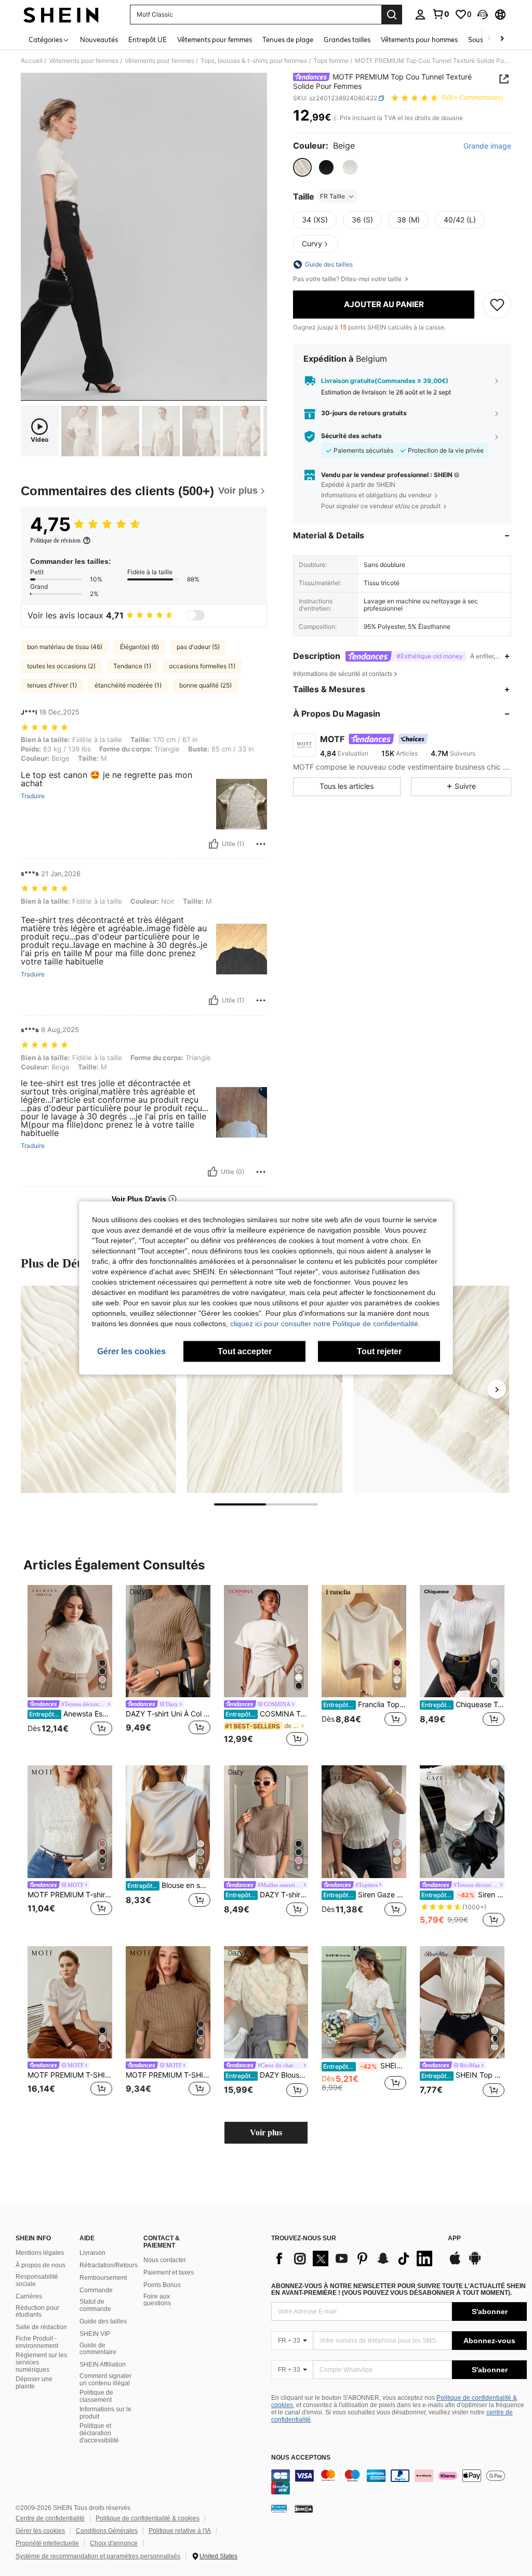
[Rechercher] (392, 15)
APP (454, 2238)
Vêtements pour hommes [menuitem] (419, 39)
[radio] (302, 167)
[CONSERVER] (497, 305)
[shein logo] (61, 15)
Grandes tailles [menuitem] (347, 39)
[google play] (475, 2263)
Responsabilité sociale (37, 2280)
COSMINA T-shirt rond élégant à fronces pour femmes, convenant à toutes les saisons (267, 1714)
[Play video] (144, 237)
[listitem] (70, 1667)
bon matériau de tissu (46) (65, 647)
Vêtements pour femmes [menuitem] (215, 39)
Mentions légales (40, 2253)
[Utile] (214, 844)
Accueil (32, 61)
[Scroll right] (502, 39)
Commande (96, 2290)
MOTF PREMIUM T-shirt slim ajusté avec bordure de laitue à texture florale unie (70, 1895)
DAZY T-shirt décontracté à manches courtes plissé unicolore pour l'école (267, 1895)
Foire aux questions (157, 2300)
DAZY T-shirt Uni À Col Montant (168, 1714)
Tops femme (331, 61)
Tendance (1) (132, 666)
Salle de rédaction (41, 2327)
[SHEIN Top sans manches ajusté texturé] (462, 2003)
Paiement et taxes (169, 2273)
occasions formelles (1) (202, 666)
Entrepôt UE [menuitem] (148, 39)
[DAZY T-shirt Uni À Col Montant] (168, 1641)
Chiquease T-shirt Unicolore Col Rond (463, 1705)
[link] (441, 14)
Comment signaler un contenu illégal (105, 2380)
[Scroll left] (489, 39)
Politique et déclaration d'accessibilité (99, 2433)
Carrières (29, 2296)
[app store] (455, 2263)
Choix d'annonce (114, 2543)
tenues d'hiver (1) (52, 685)
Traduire (33, 796)
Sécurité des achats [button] (351, 436)
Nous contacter (165, 2260)
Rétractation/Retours (109, 2265)
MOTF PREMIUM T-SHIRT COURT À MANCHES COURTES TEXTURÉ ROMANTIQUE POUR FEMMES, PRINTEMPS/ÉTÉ (168, 2075)
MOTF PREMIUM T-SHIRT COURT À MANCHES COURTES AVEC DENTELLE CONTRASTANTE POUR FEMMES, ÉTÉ (70, 2075)
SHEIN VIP (95, 2334)
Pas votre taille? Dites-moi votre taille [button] (348, 279)
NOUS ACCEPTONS (301, 2458)
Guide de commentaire (98, 2349)
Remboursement (103, 2278)
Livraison (92, 2253)
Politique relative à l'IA (180, 2531)
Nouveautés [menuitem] (99, 39)
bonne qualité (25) (205, 685)
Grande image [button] (487, 146)
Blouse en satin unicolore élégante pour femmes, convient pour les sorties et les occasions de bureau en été (169, 1885)
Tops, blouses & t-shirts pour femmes (254, 61)
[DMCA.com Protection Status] (304, 2508)
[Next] (497, 1389)
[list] (354, 2258)
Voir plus (266, 2132)
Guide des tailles (103, 2321)
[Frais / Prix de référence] (335, 118)
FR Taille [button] (332, 196)
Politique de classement (96, 2396)
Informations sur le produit (105, 2413)
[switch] (195, 615)
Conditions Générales (107, 2531)
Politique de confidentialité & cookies (148, 2518)
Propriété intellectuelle (47, 2543)
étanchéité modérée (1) (128, 685)
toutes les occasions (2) (61, 666)
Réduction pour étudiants (37, 2311)
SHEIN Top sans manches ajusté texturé (463, 2075)
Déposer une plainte (34, 2383)
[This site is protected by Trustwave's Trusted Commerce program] (279, 2508)
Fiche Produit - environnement (37, 2342)
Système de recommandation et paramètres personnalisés (98, 2556)
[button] (483, 15)
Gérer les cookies (40, 2531)
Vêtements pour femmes (84, 61)
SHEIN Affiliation (103, 2364)
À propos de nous (41, 2265)
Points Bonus (162, 2285)
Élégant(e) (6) (139, 647)
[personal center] (420, 15)
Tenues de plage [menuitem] (288, 39)
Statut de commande (95, 2305)
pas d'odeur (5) (198, 647)
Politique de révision (55, 540)
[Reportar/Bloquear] (261, 844)
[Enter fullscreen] (258, 392)
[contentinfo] (399, 2482)
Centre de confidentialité (50, 2518)
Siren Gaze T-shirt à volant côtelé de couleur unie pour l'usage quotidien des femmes (463, 1895)
